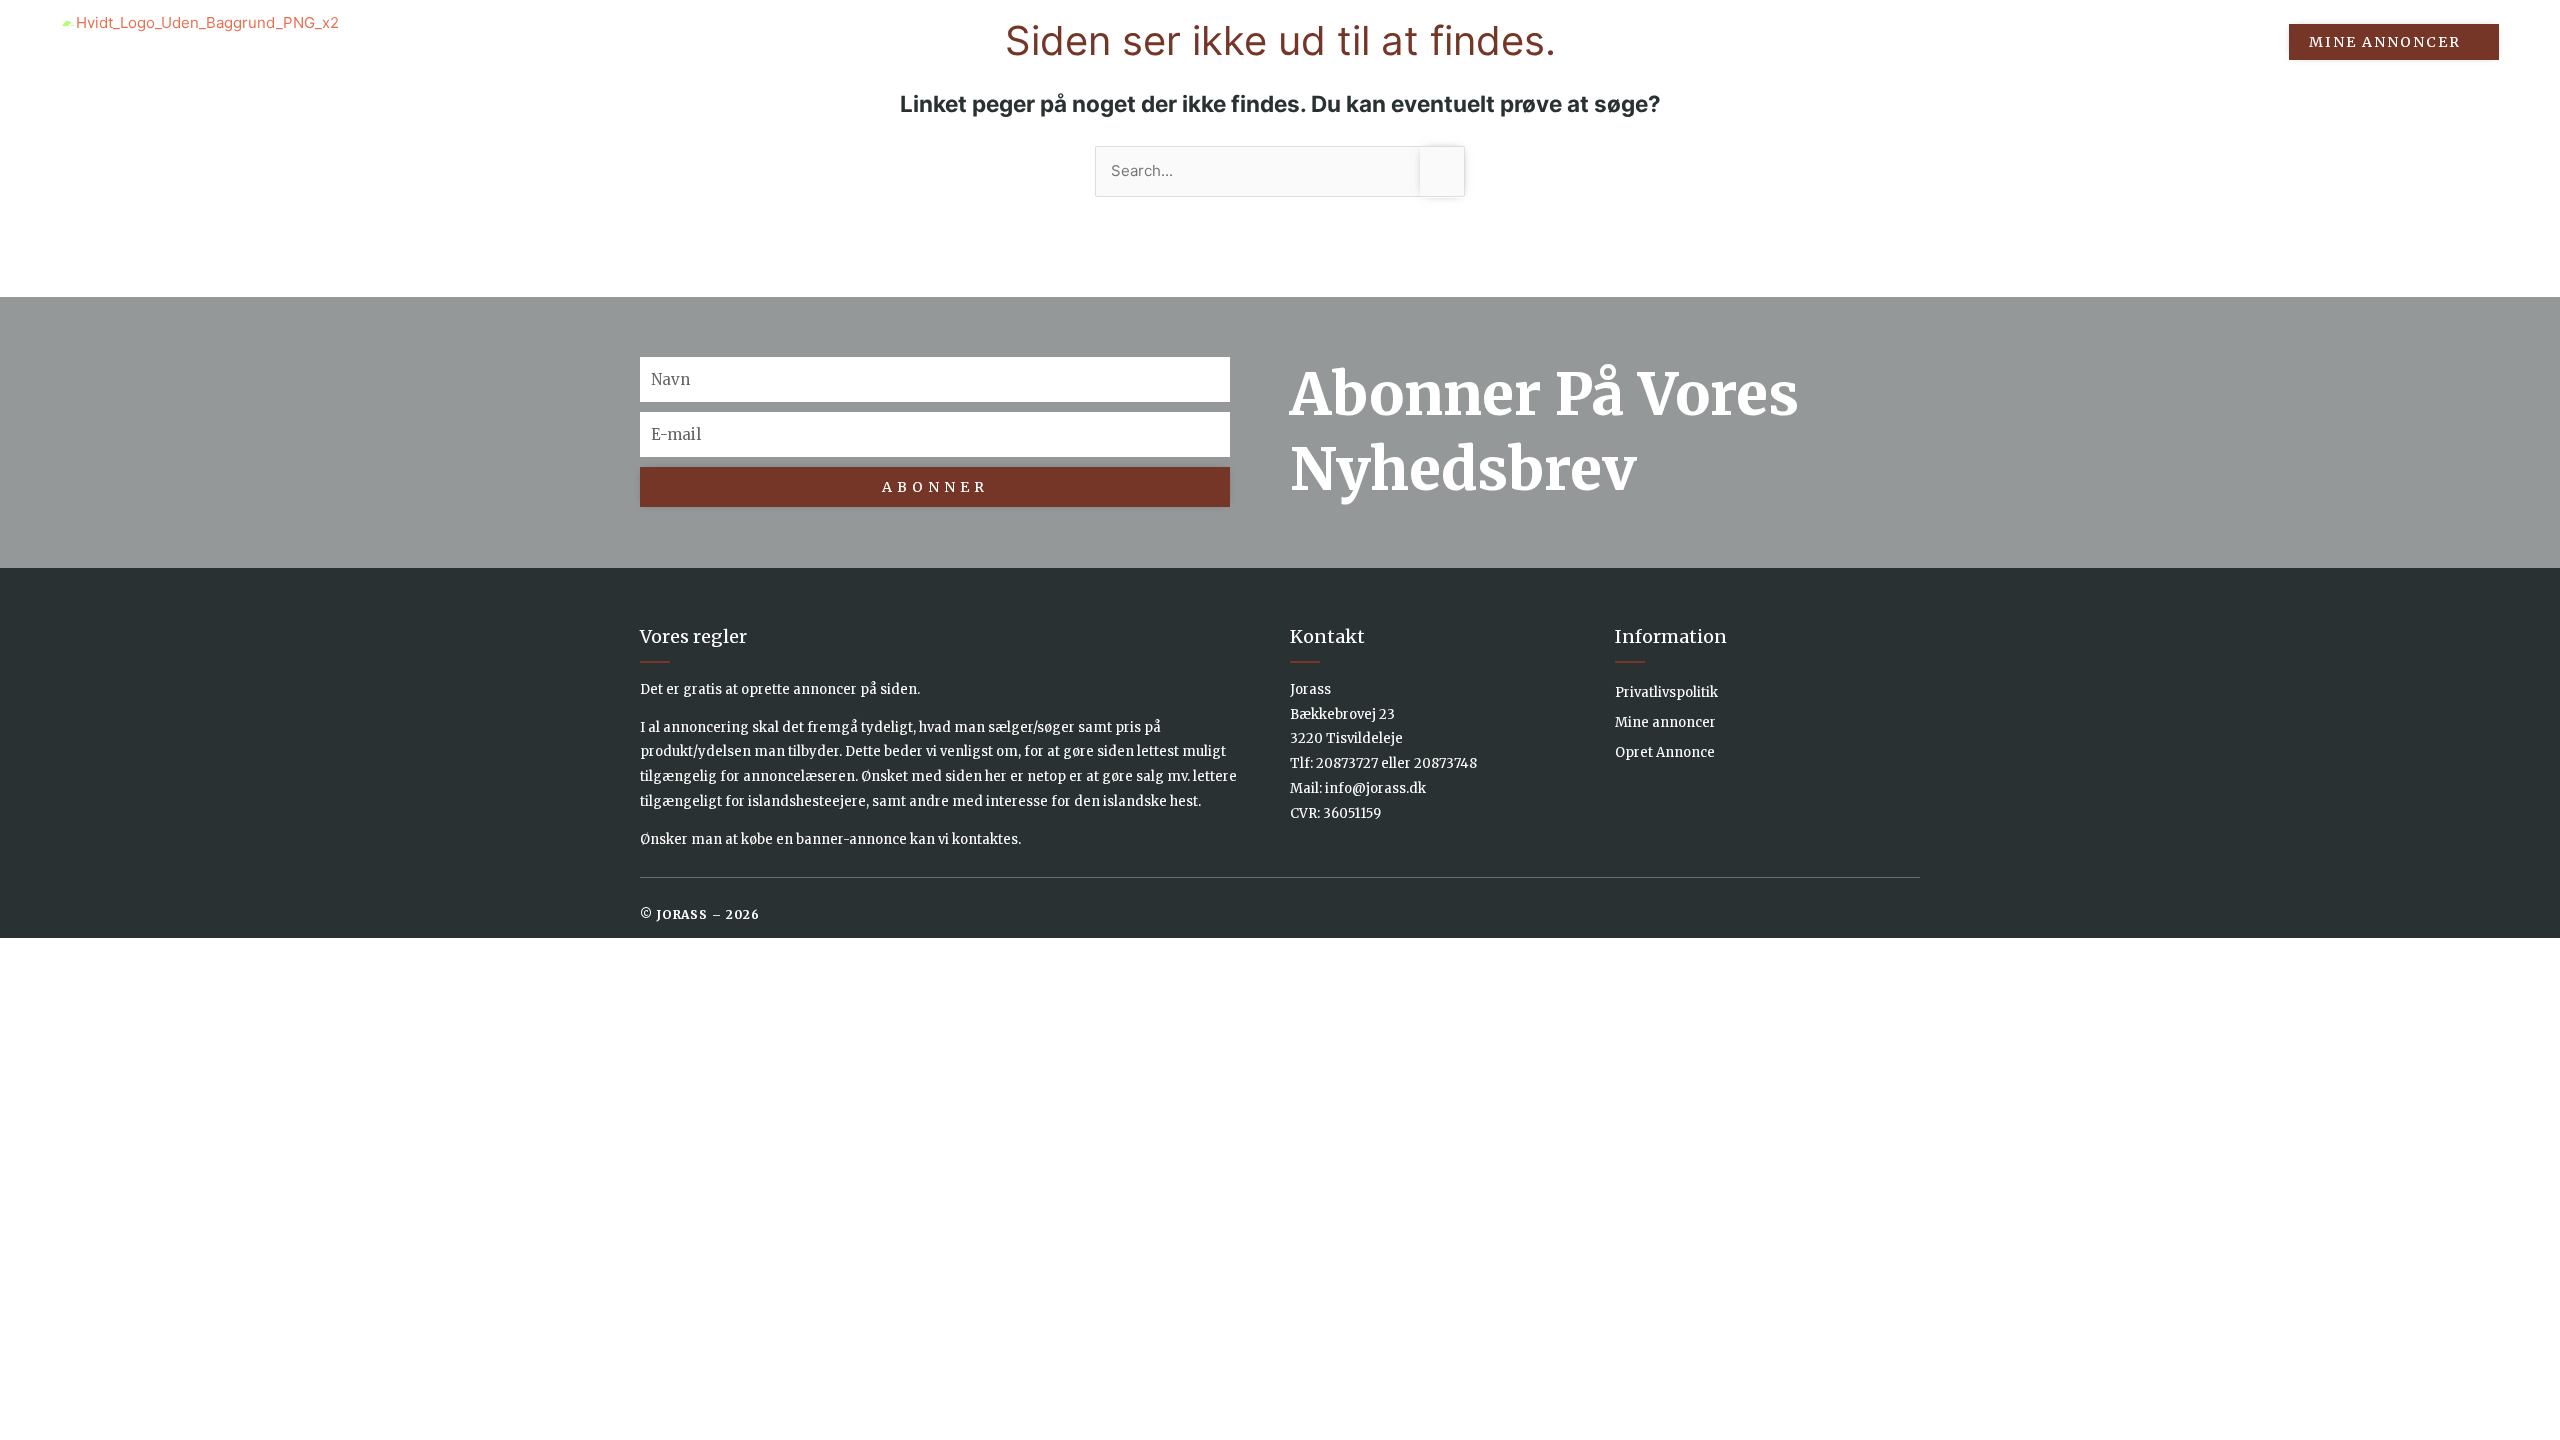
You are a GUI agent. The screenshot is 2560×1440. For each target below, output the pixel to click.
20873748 (1445, 763)
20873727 (1347, 763)
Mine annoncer (1665, 722)
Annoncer (1854, 41)
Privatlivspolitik (1666, 692)
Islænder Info (1995, 41)
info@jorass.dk (1375, 788)
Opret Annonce (1665, 752)
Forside (1740, 41)
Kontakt (2222, 41)
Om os (2120, 41)
